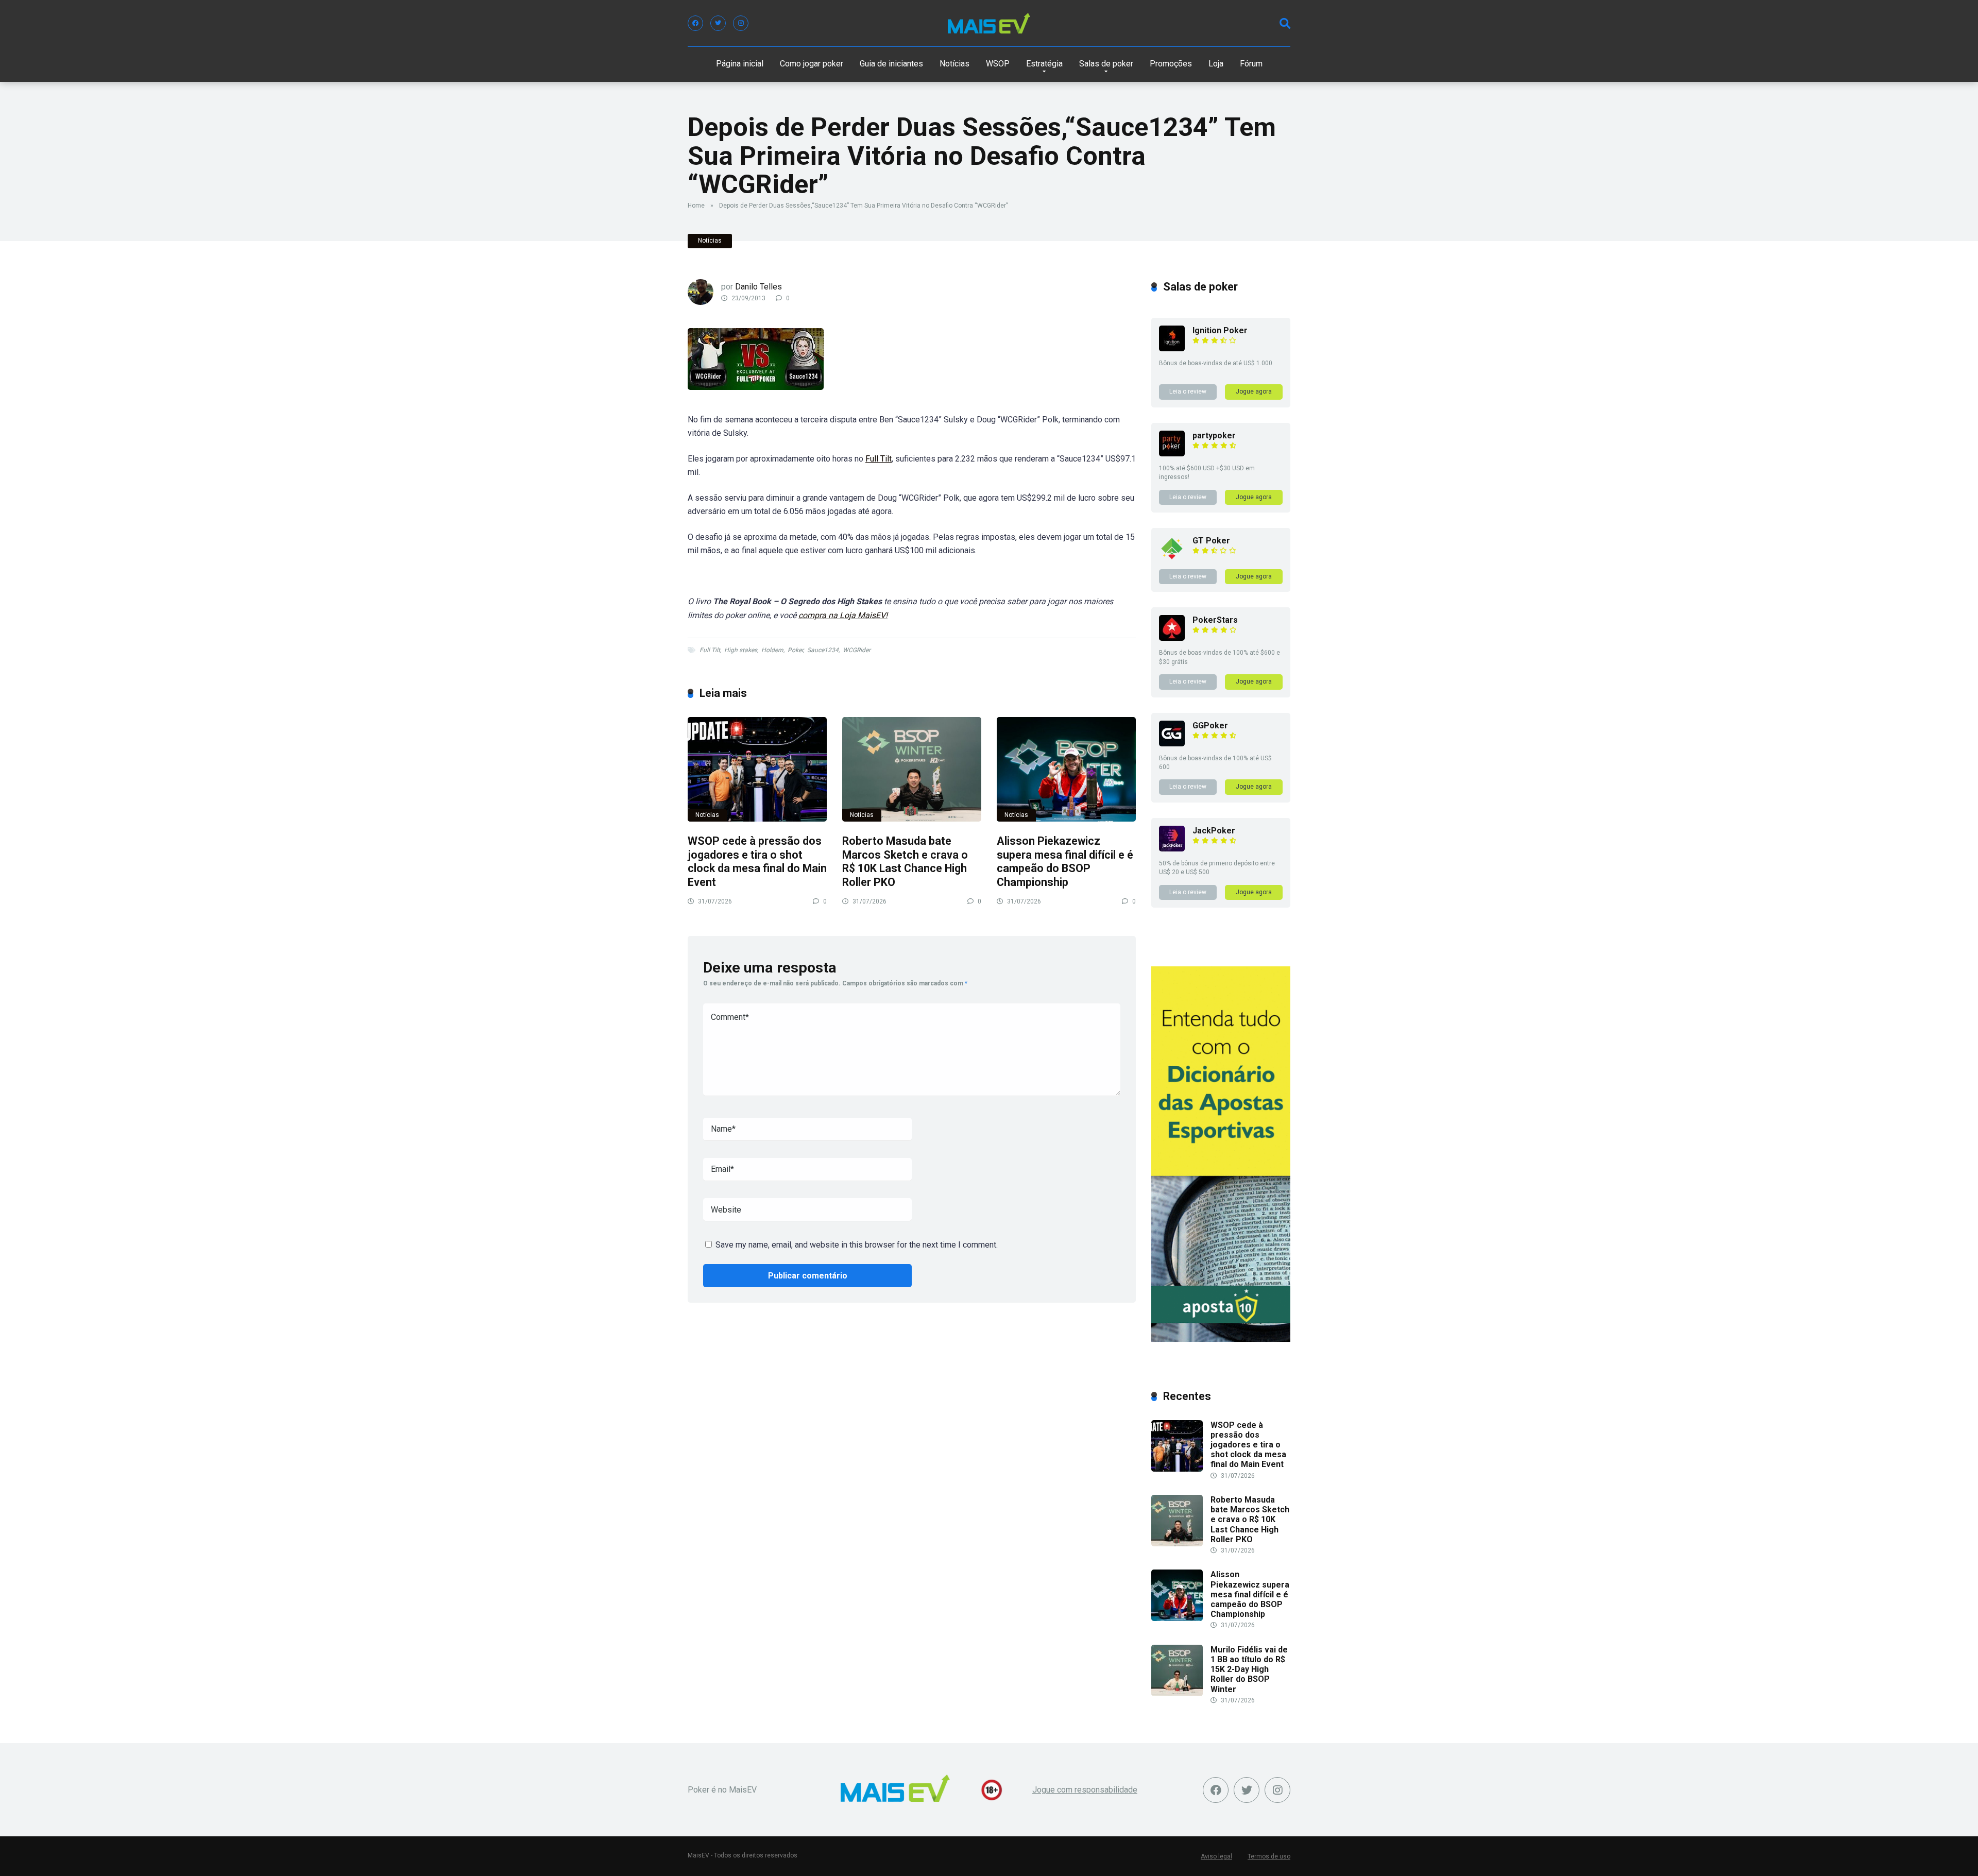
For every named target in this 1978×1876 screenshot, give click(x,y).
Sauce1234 (823, 650)
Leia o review (1188, 391)
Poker (795, 650)
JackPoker (1214, 831)
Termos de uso (1269, 1856)
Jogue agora (1254, 391)
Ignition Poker (1220, 330)
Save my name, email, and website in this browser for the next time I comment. (857, 1245)
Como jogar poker (812, 64)
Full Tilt (879, 459)
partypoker (1214, 436)
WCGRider (857, 650)
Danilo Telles (758, 287)
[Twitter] (718, 23)
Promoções (1171, 64)
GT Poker (1211, 541)
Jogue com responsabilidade (1085, 1790)
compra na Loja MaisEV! (843, 615)
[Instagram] (741, 23)
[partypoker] (1172, 454)
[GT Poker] (1172, 559)
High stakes (741, 650)
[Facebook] (695, 23)
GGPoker (1210, 726)
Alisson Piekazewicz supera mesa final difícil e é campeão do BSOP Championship (1065, 862)
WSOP (998, 64)
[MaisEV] (989, 23)
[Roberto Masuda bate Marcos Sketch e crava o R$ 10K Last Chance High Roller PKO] (912, 769)
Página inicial (740, 64)
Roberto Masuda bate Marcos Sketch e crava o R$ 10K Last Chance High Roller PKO (905, 862)
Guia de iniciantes (891, 64)
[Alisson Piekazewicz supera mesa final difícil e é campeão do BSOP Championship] (1066, 769)
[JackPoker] (1172, 849)
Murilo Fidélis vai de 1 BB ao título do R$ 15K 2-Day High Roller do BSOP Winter (1249, 1669)
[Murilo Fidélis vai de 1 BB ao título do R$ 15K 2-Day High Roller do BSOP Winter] (1177, 1693)
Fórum (1251, 64)
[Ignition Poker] (1172, 348)
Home (696, 206)
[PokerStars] (1172, 638)
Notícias (954, 64)
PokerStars (1215, 620)
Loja (1216, 64)
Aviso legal (1216, 1856)
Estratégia (1044, 64)
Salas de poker (1106, 64)
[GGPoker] (1172, 744)
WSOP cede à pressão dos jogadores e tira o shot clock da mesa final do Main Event (757, 862)
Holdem (772, 650)
